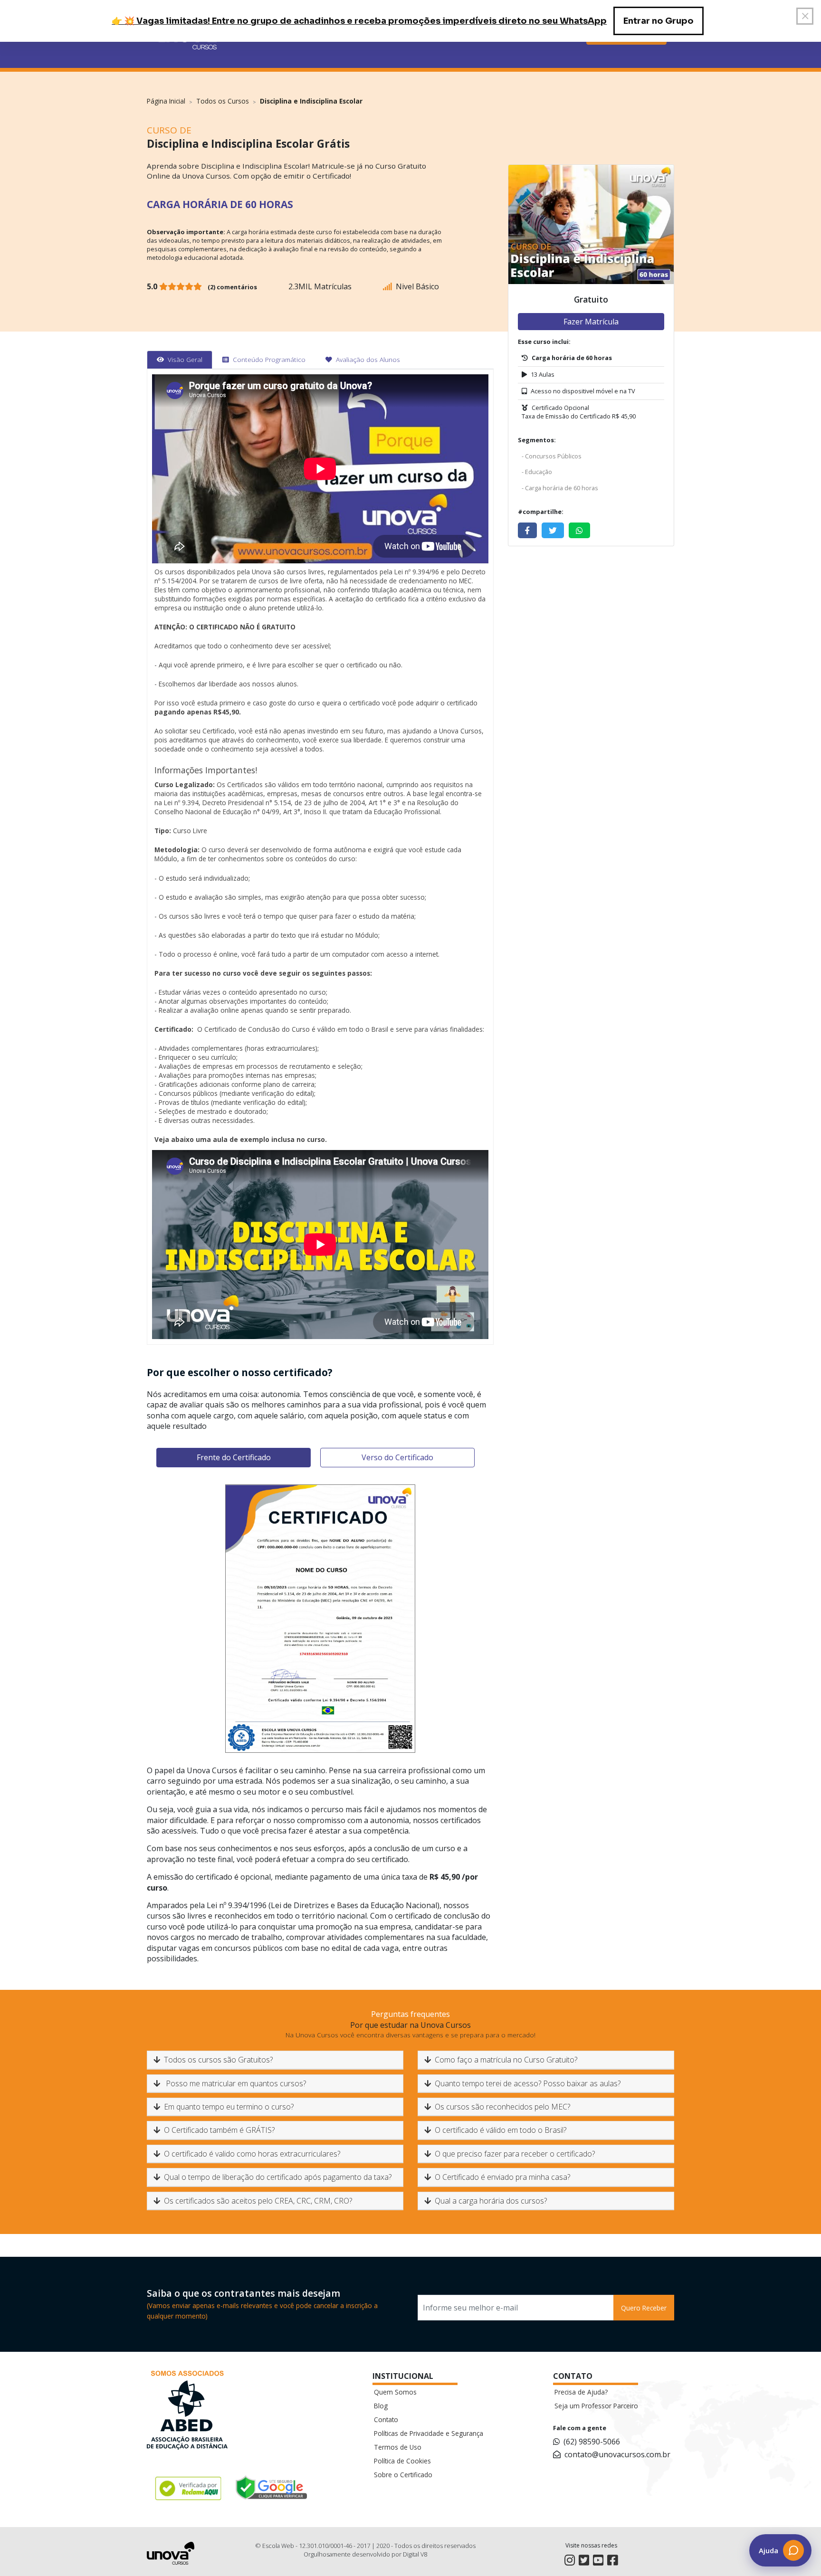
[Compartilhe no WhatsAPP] (579, 530)
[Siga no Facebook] (612, 2560)
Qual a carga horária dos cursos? (491, 2201)
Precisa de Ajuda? (581, 2392)
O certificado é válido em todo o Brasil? (501, 2130)
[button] (780, 2550)
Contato (386, 2419)
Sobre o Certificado (403, 2475)
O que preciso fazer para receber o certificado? (515, 2154)
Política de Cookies (402, 2461)
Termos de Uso (398, 2447)
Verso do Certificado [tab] (397, 1457)
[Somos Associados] (187, 2412)
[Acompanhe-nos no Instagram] (570, 2560)
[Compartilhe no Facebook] (527, 530)
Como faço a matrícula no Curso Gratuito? (506, 2060)
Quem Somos (395, 2392)
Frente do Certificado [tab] (234, 1457)
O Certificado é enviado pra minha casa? (502, 2177)
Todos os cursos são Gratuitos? (218, 2060)
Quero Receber (644, 2308)
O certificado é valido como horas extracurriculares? (252, 2154)
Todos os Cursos (223, 101)
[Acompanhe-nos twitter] (584, 2560)
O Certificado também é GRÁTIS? (219, 2130)
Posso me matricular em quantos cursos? (235, 2083)
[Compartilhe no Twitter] (553, 530)
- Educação (537, 472)
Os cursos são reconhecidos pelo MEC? (502, 2107)
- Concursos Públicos (552, 456)
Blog (381, 2406)
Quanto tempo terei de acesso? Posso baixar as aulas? (528, 2083)
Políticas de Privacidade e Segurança (429, 2433)
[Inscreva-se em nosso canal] (598, 2560)
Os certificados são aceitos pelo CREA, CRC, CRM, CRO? (258, 2201)
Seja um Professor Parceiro (596, 2406)
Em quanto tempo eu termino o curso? (229, 2107)
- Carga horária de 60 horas (560, 488)
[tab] (180, 360)
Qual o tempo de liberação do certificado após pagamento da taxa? (278, 2177)
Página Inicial (166, 101)
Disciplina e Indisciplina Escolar (311, 101)
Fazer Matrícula (591, 322)
